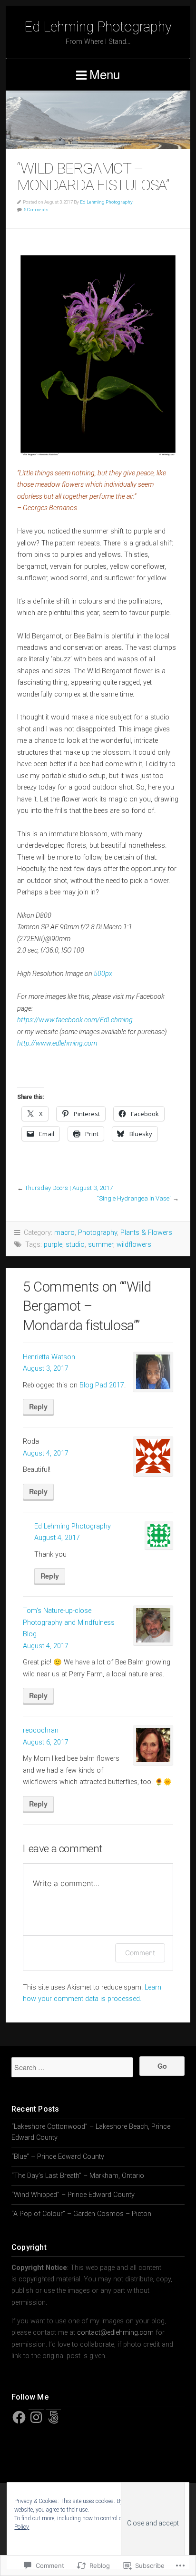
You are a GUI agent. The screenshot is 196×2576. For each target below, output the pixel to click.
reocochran (41, 1730)
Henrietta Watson (49, 1357)
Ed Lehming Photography (98, 27)
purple (53, 1245)
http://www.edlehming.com (57, 1043)
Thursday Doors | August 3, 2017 (69, 1188)
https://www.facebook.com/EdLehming (75, 1020)
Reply (38, 1406)
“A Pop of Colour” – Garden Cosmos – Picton (81, 2214)
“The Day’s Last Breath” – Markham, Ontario (78, 2176)
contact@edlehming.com (115, 2333)
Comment (140, 1953)
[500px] (53, 2417)
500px (103, 974)
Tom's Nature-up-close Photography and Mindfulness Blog (69, 1622)
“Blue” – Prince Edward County (58, 2157)
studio (75, 1245)
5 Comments (36, 210)
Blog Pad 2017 (102, 1385)
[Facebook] (19, 2417)
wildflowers (134, 1245)
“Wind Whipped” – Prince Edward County (73, 2195)
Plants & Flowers (146, 1233)
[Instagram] (36, 2417)
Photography (98, 1233)
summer (101, 1245)
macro (64, 1233)
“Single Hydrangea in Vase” (134, 1198)
